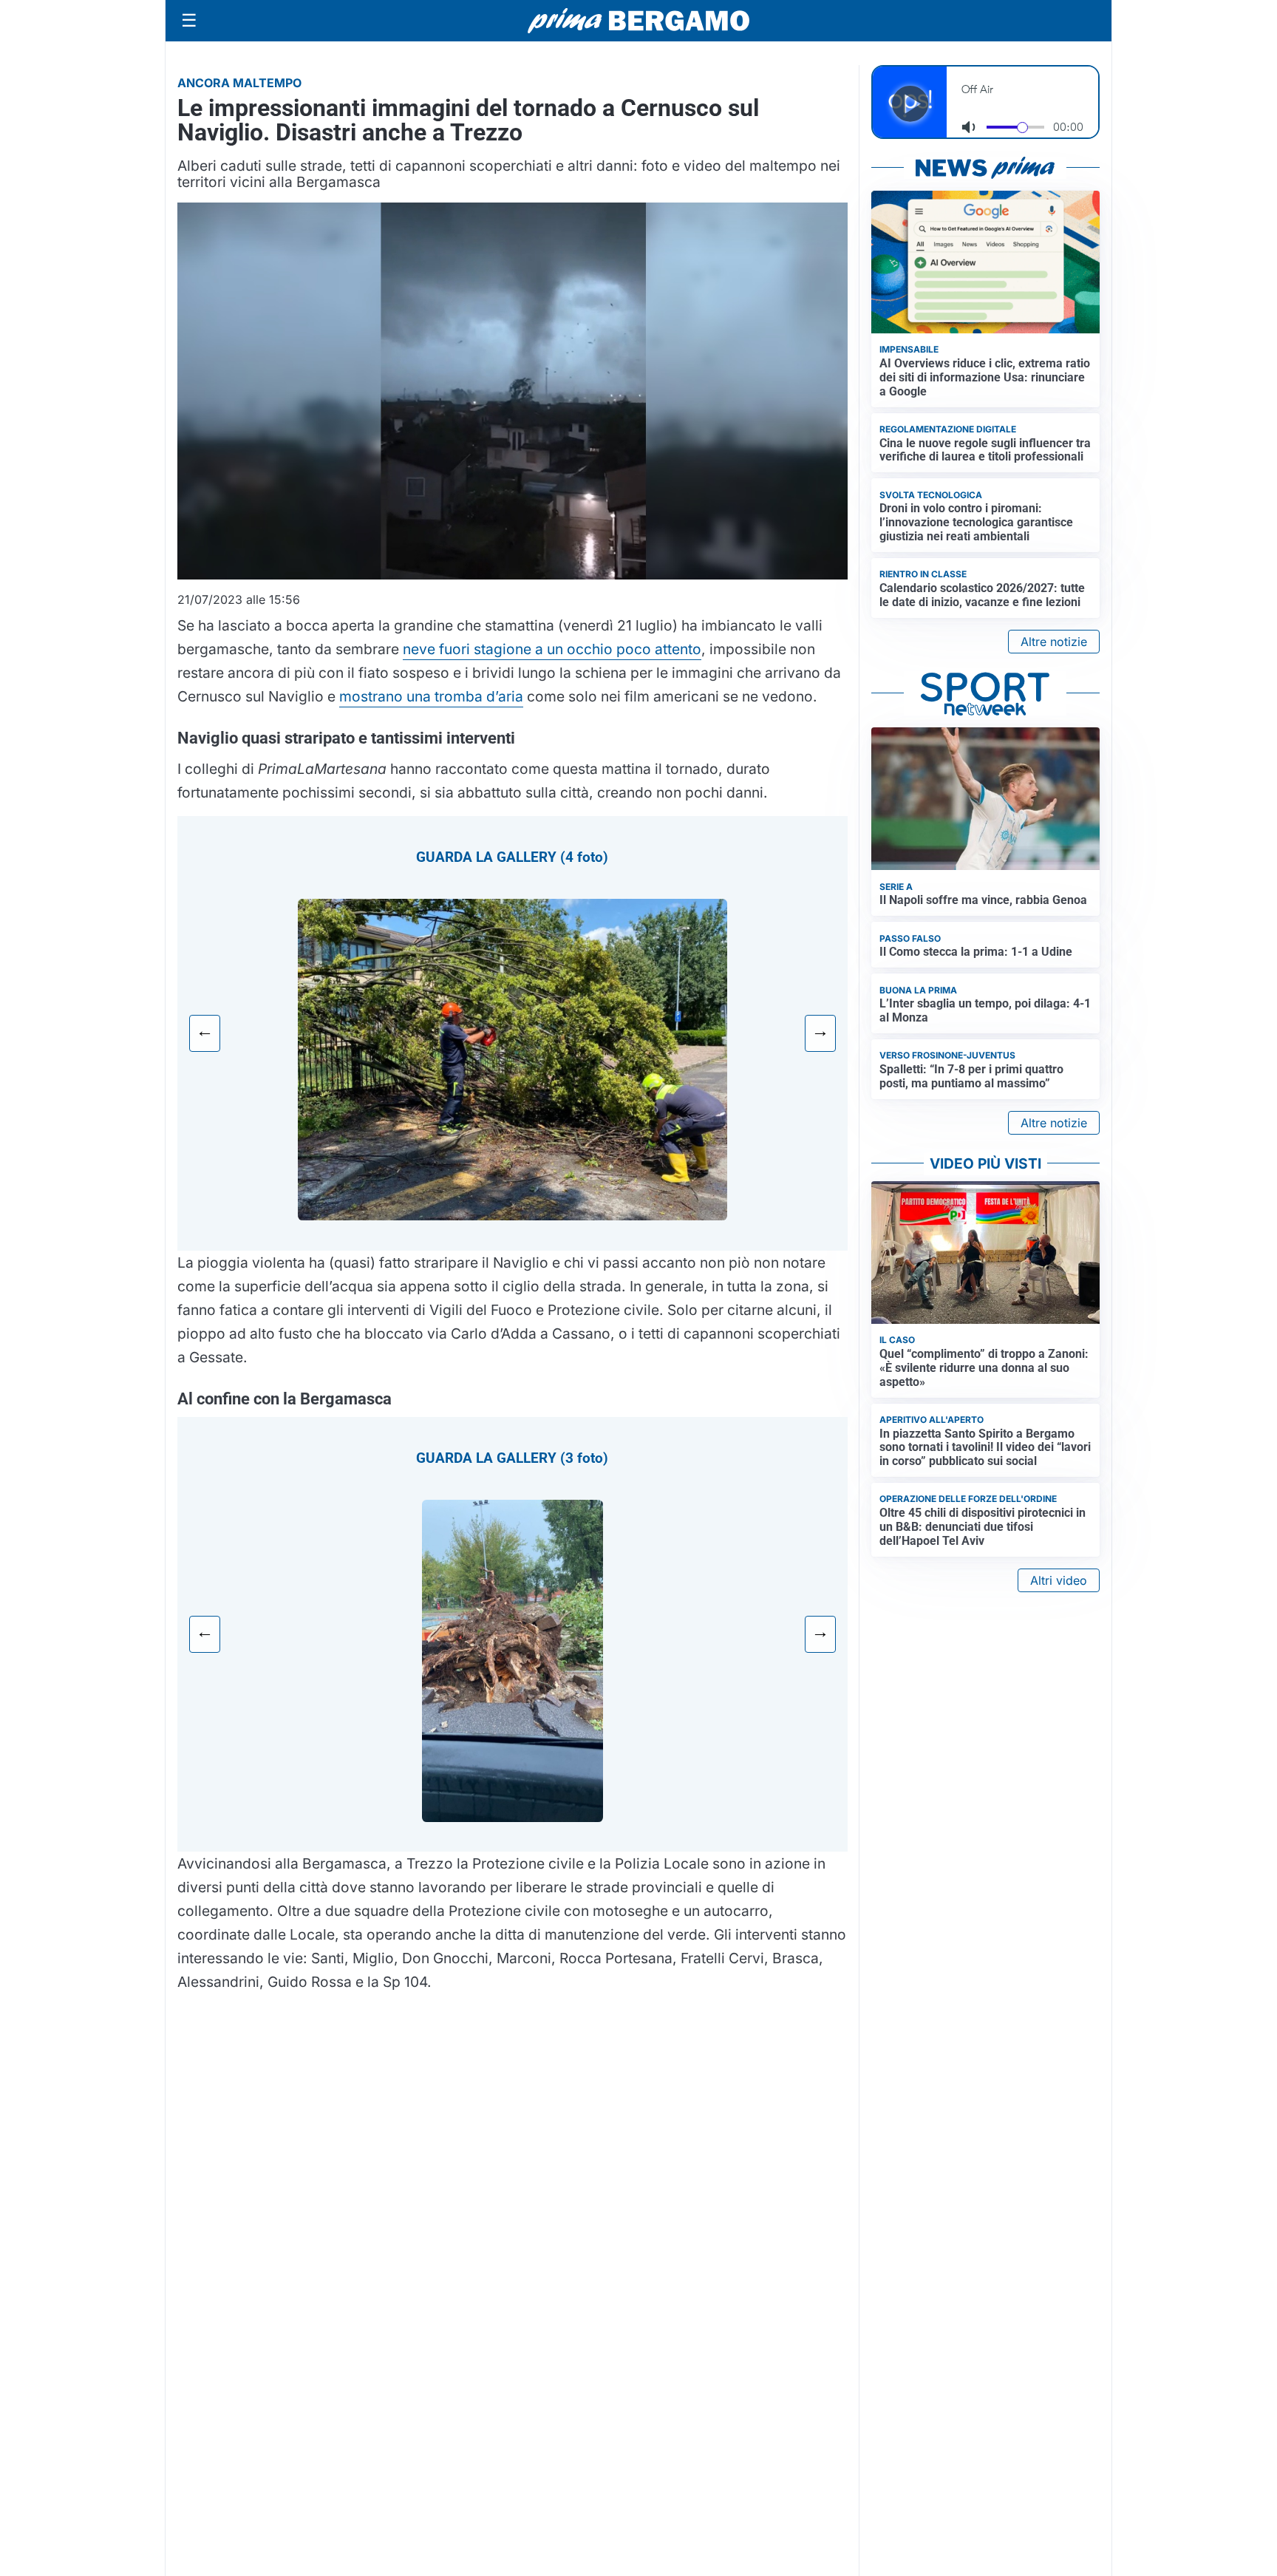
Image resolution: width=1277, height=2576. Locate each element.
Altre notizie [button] (1054, 642)
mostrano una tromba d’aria (431, 696)
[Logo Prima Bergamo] (638, 21)
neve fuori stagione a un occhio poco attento (552, 649)
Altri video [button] (1059, 1580)
